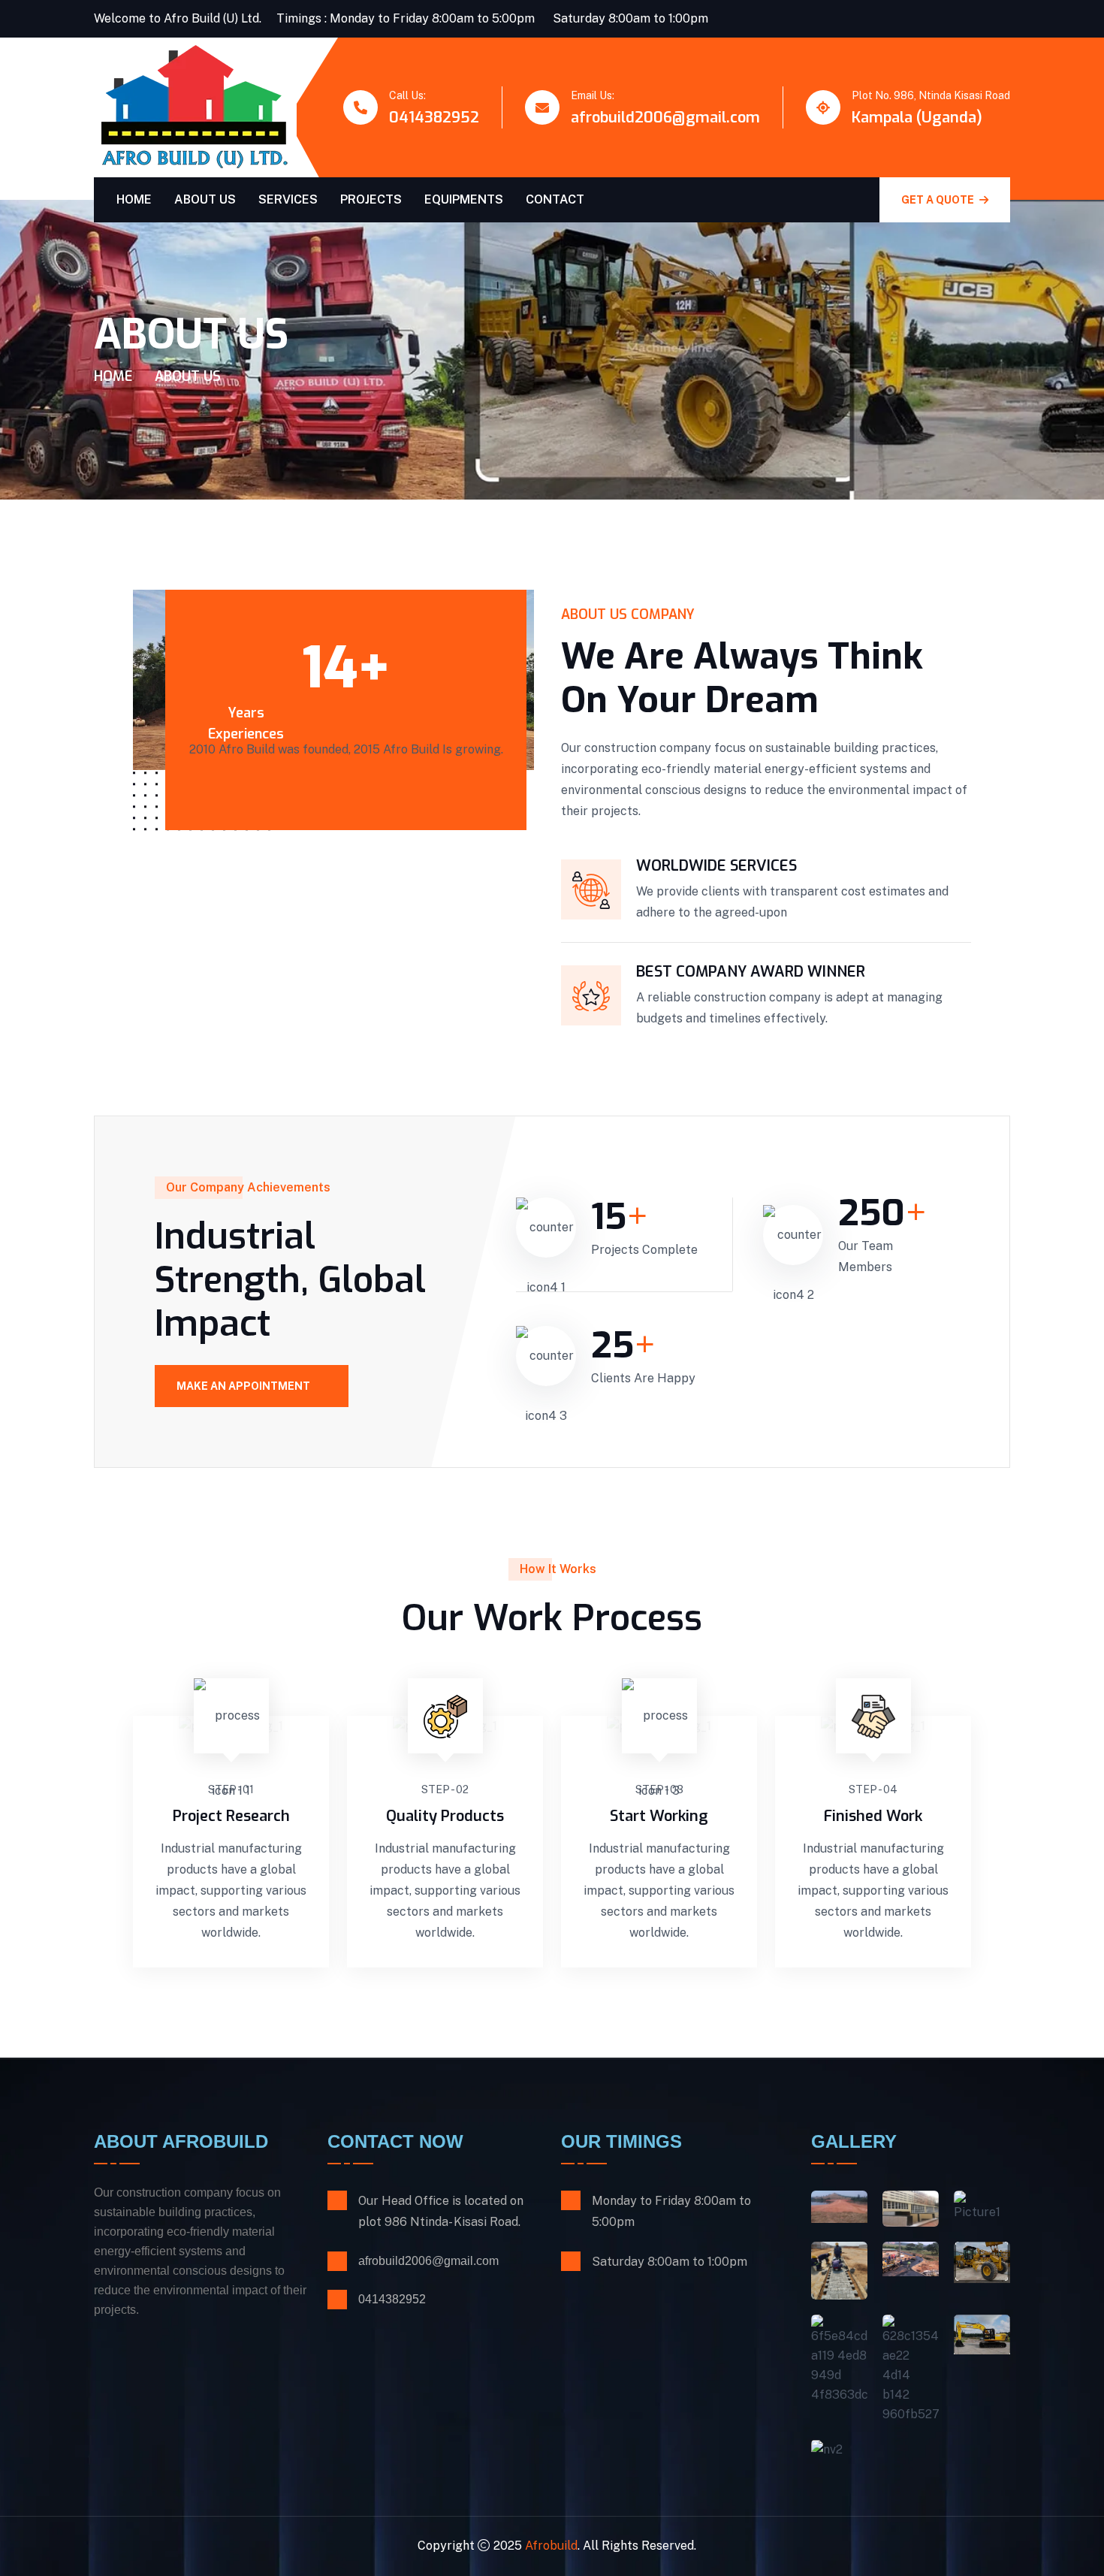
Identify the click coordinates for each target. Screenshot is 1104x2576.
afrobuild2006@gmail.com (665, 118)
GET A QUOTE (939, 200)
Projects (371, 199)
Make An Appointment (244, 1386)
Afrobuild (551, 2546)
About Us (205, 199)
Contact (555, 199)
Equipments (464, 199)
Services (288, 199)
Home (134, 199)
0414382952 (434, 118)
